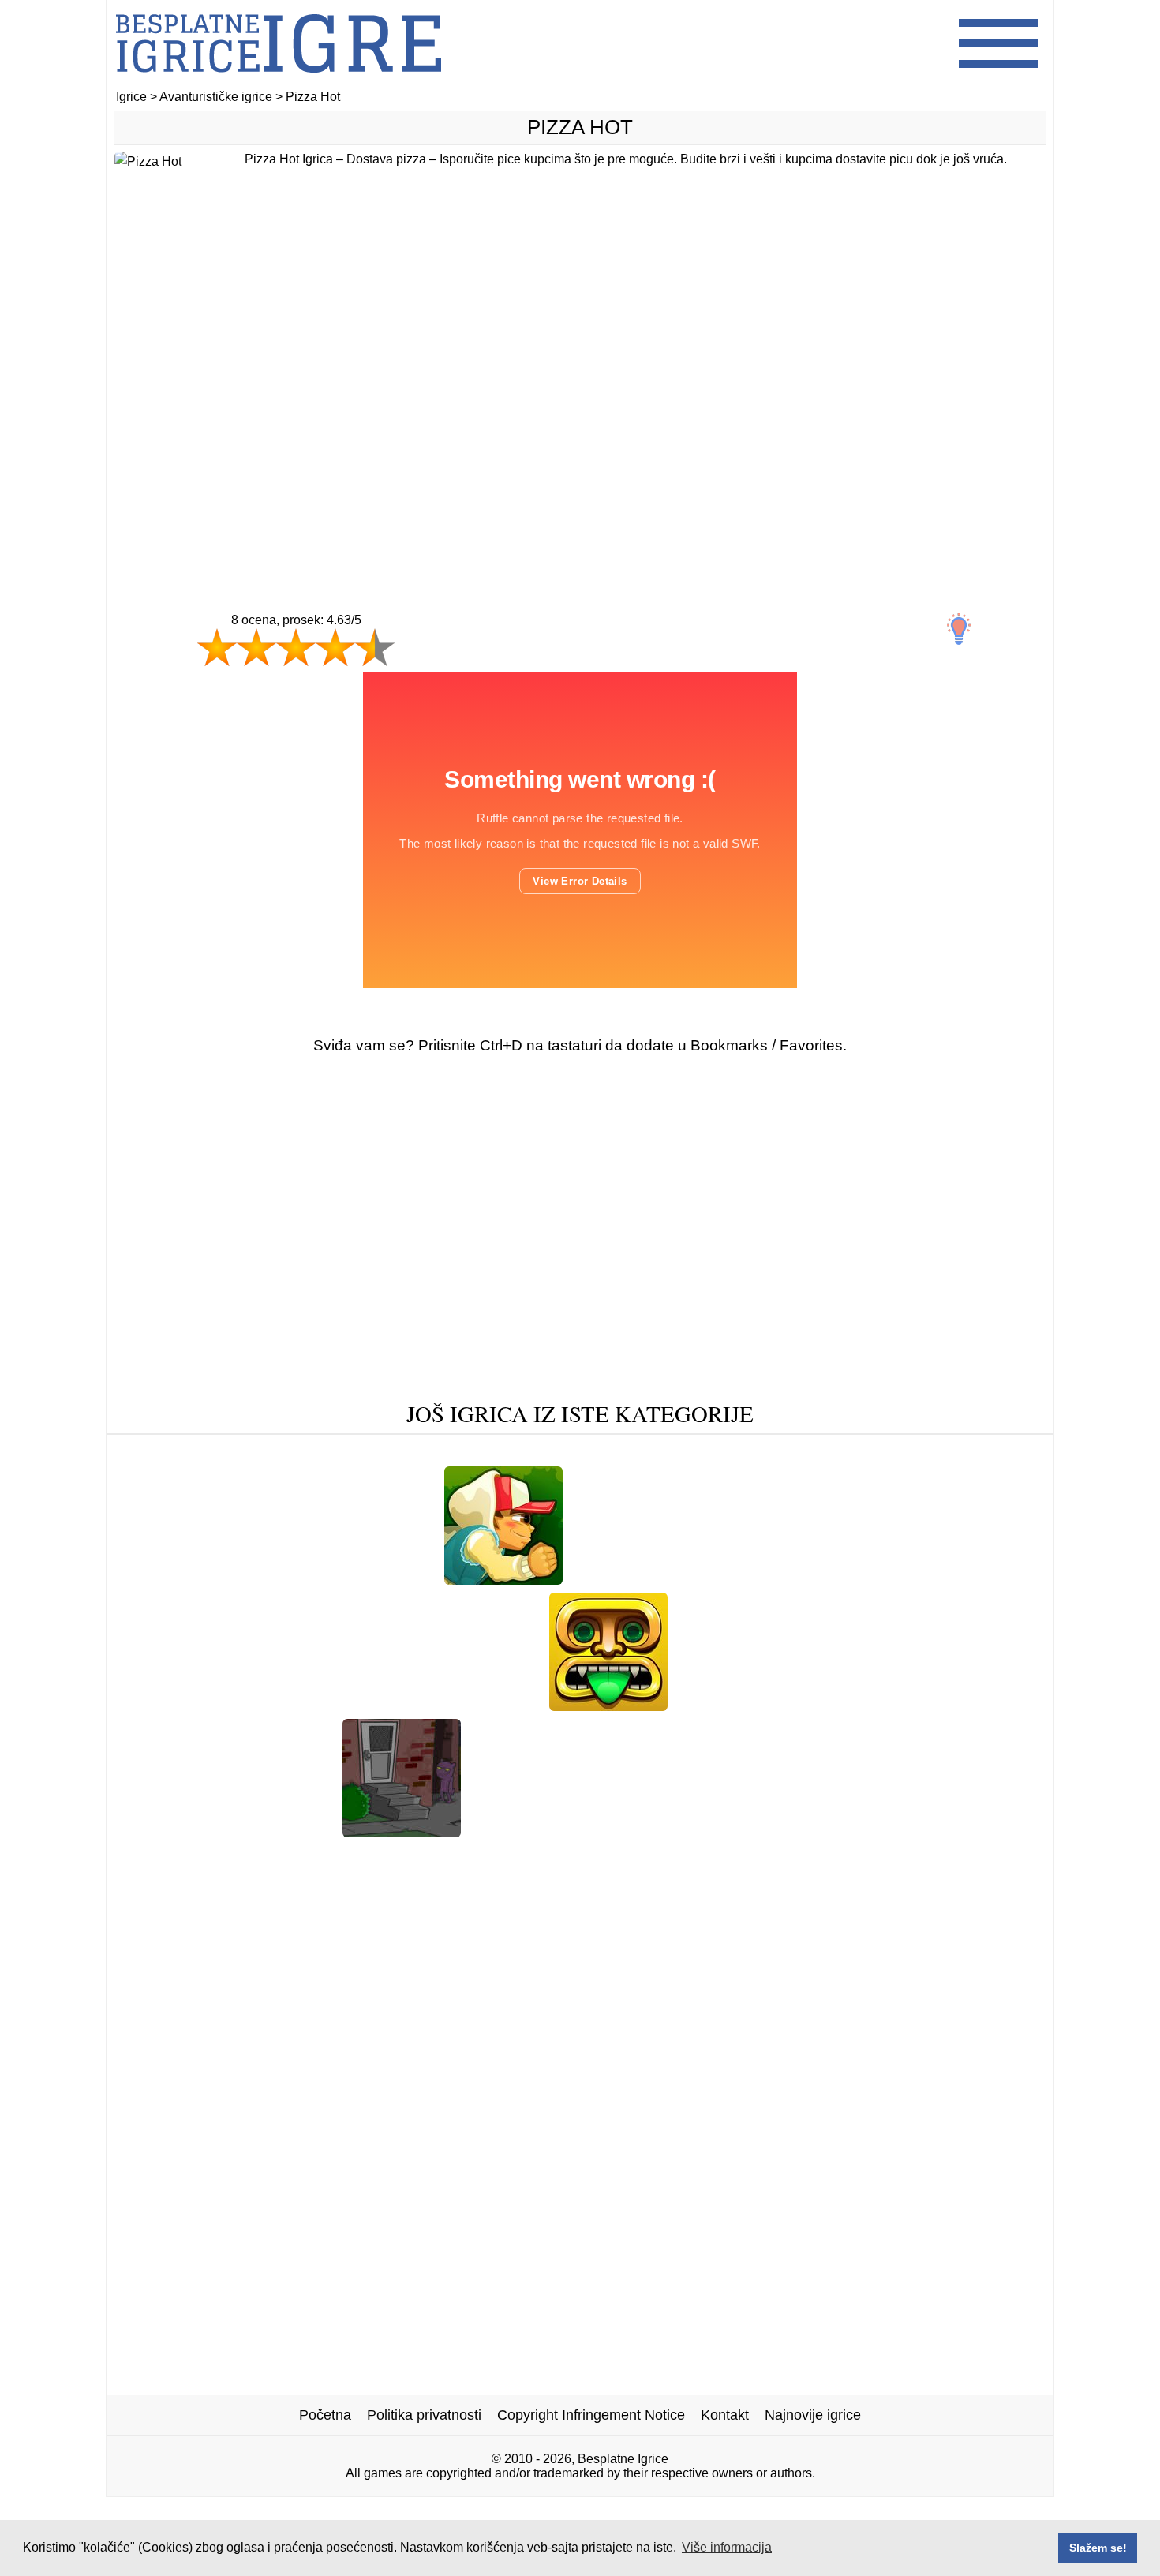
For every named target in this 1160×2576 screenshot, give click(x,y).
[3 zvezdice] (296, 647)
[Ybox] (684, 1831)
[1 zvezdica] (217, 647)
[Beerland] (501, 1705)
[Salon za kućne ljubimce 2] (627, 1856)
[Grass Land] (483, 1856)
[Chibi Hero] (923, 1705)
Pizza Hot (580, 127)
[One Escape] (724, 1705)
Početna (325, 2415)
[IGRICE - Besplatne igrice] (279, 82)
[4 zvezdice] (335, 647)
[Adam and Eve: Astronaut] (560, 1831)
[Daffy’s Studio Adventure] (368, 1705)
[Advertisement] (580, 408)
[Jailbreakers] (226, 1705)
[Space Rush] (825, 1705)
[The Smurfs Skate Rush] (801, 1831)
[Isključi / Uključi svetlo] (959, 629)
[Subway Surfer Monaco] (201, 1579)
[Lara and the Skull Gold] (583, 1453)
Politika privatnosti (424, 2415)
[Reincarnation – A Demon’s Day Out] (402, 1831)
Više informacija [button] (727, 2547)
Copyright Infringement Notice (591, 2415)
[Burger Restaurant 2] (363, 1579)
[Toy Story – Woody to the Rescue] (377, 1453)
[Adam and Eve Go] (876, 1579)
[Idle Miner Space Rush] (958, 1453)
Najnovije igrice (813, 2415)
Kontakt (725, 2415)
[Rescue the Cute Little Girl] (240, 1831)
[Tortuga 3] (989, 1579)
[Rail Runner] (503, 1579)
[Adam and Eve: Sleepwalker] (772, 1453)
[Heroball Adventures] (183, 1453)
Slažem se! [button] (1098, 2548)
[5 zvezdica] (375, 647)
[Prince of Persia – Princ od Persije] (687, 1579)
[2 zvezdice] (256, 647)
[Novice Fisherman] (793, 1856)
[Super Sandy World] (360, 1856)
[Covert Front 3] (945, 1831)
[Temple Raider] (608, 1705)
